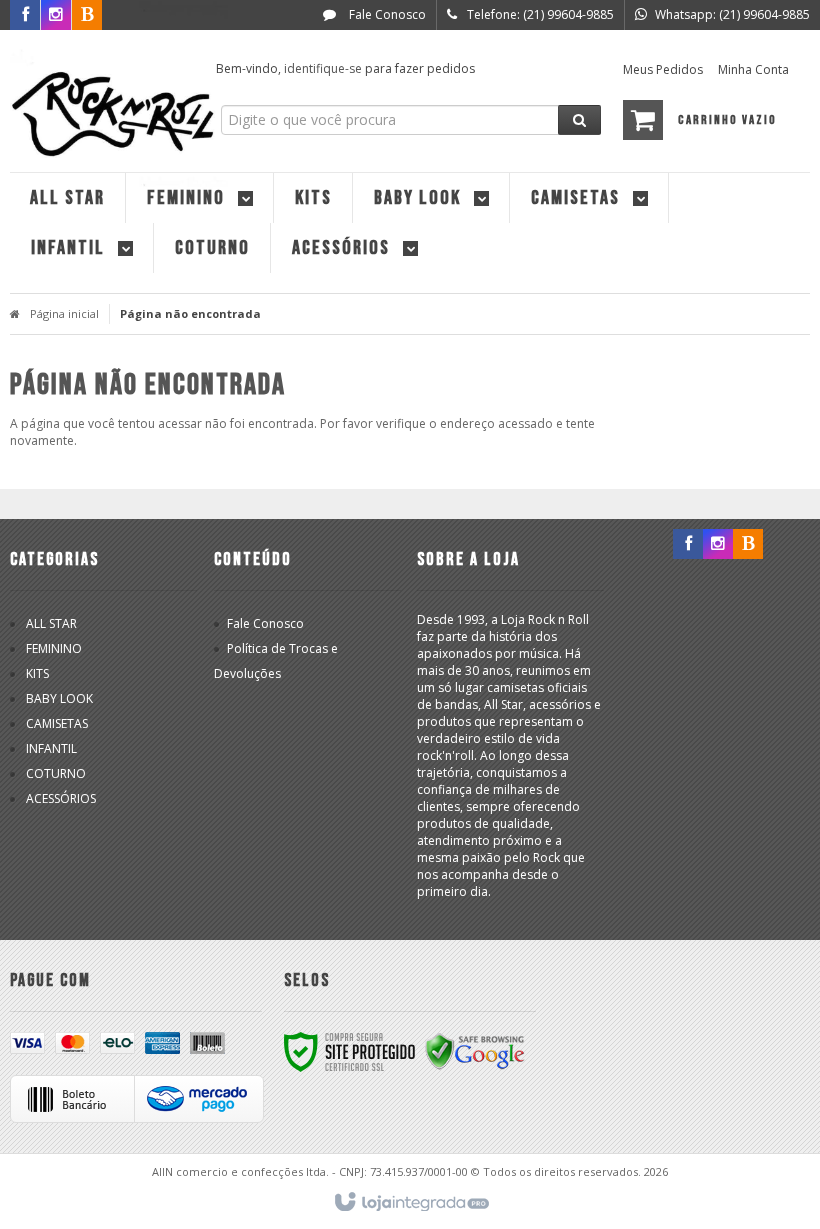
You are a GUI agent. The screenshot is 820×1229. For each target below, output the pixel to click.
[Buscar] (579, 120)
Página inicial (64, 313)
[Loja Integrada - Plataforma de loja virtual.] (410, 1203)
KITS (37, 673)
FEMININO (54, 648)
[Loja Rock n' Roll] (101, 96)
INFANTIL (51, 748)
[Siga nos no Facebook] (688, 544)
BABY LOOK (59, 698)
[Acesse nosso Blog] (748, 544)
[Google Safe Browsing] (475, 1050)
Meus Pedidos (663, 69)
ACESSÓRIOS (61, 798)
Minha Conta (753, 69)
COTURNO (56, 773)
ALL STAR (51, 623)
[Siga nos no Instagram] (718, 544)
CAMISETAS (57, 723)
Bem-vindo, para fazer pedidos (345, 68)
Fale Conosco (386, 14)
